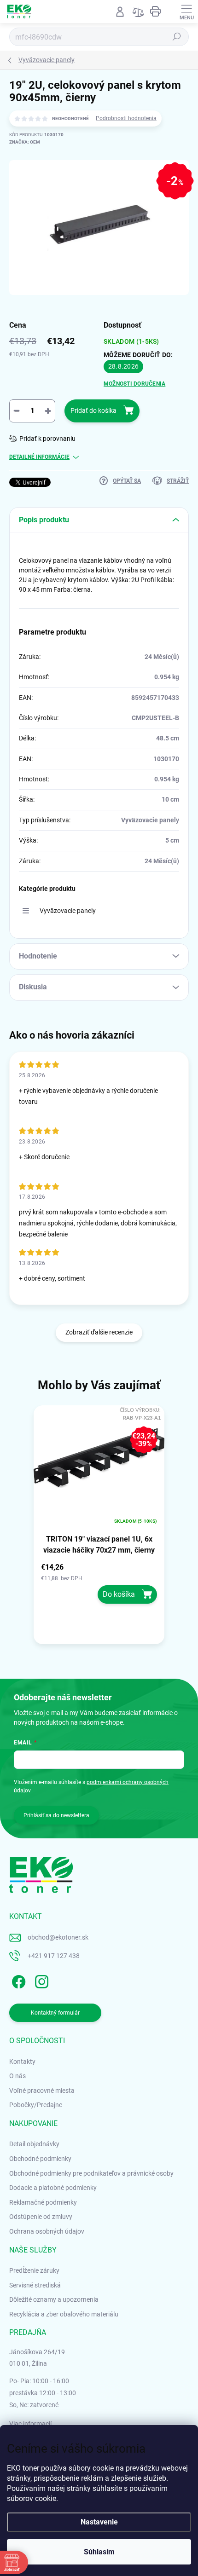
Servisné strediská (35, 2285)
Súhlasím (99, 2552)
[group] (99, 1528)
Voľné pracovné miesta (42, 2091)
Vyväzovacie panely (68, 911)
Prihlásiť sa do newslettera (56, 1815)
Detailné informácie (39, 457)
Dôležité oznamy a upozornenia (54, 2299)
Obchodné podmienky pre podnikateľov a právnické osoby (91, 2173)
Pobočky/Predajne (36, 2105)
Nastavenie (99, 2522)
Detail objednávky (34, 2144)
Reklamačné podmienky (43, 2202)
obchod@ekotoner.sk (58, 1937)
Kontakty (22, 2062)
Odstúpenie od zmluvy (41, 2217)
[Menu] (186, 12)
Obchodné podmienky (40, 2159)
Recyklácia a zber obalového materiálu (64, 2314)
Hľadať (177, 37)
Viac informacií (30, 2424)
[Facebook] (17, 1980)
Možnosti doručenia (134, 384)
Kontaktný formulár (55, 2013)
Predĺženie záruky (34, 2270)
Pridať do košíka (93, 410)
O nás (17, 2076)
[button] (99, 1583)
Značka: (25, 142)
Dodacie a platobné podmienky (53, 2188)
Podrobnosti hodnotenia (126, 118)
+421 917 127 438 (54, 1956)
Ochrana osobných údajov (47, 2231)
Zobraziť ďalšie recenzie (99, 1332)
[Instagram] (40, 1980)
